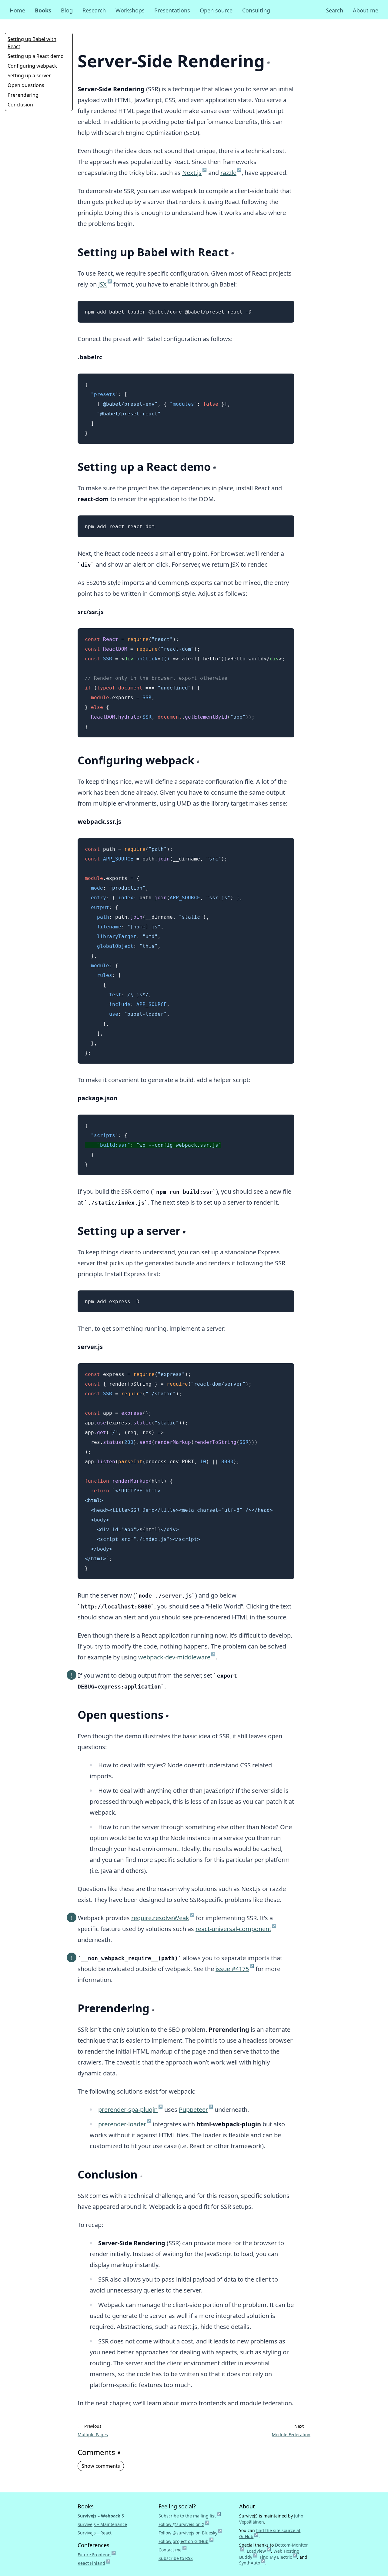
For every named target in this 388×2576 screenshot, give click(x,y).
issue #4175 (235, 1969)
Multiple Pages (93, 2435)
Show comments (101, 2466)
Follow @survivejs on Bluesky (191, 2533)
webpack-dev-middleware (177, 1657)
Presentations (172, 10)
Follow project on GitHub (186, 2541)
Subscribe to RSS (176, 2558)
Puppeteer (196, 2110)
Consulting (256, 10)
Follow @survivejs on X (184, 2524)
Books (43, 10)
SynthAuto (252, 2563)
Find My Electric (278, 2557)
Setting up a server (29, 75)
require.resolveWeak (163, 1918)
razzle (231, 173)
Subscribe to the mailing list (190, 2516)
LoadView (259, 2551)
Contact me (173, 2550)
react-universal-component (236, 1929)
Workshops (130, 10)
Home (17, 10)
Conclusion (20, 105)
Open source (216, 10)
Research (94, 10)
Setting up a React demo (36, 56)
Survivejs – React (95, 2533)
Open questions (26, 85)
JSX (105, 284)
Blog (67, 10)
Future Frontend (97, 2555)
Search (334, 10)
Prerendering (23, 95)
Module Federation (291, 2435)
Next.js (194, 173)
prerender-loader (125, 2124)
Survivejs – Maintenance (102, 2524)
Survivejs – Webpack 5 (101, 2516)
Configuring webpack (32, 66)
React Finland (94, 2563)
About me (366, 10)
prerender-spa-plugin (130, 2110)
